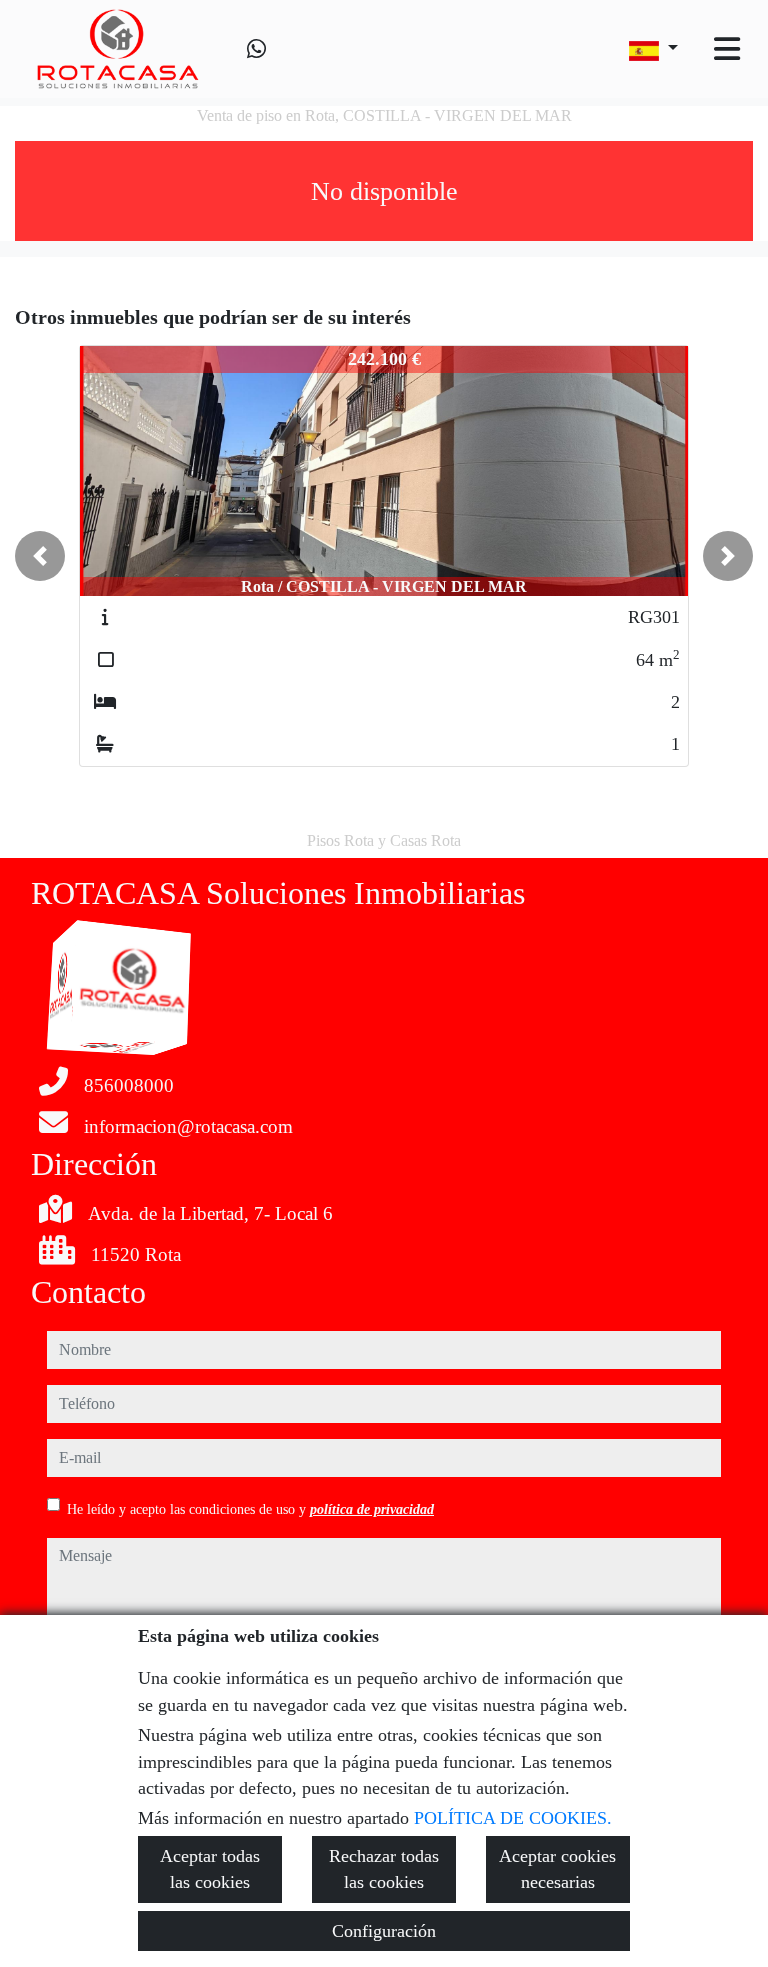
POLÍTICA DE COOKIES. (513, 1818)
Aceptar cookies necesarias (557, 1869)
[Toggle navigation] (727, 49)
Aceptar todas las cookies (210, 1869)
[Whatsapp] (256, 49)
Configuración (384, 1931)
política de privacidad (372, 1509)
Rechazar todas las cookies (384, 1869)
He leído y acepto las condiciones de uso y (250, 1509)
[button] (40, 556)
